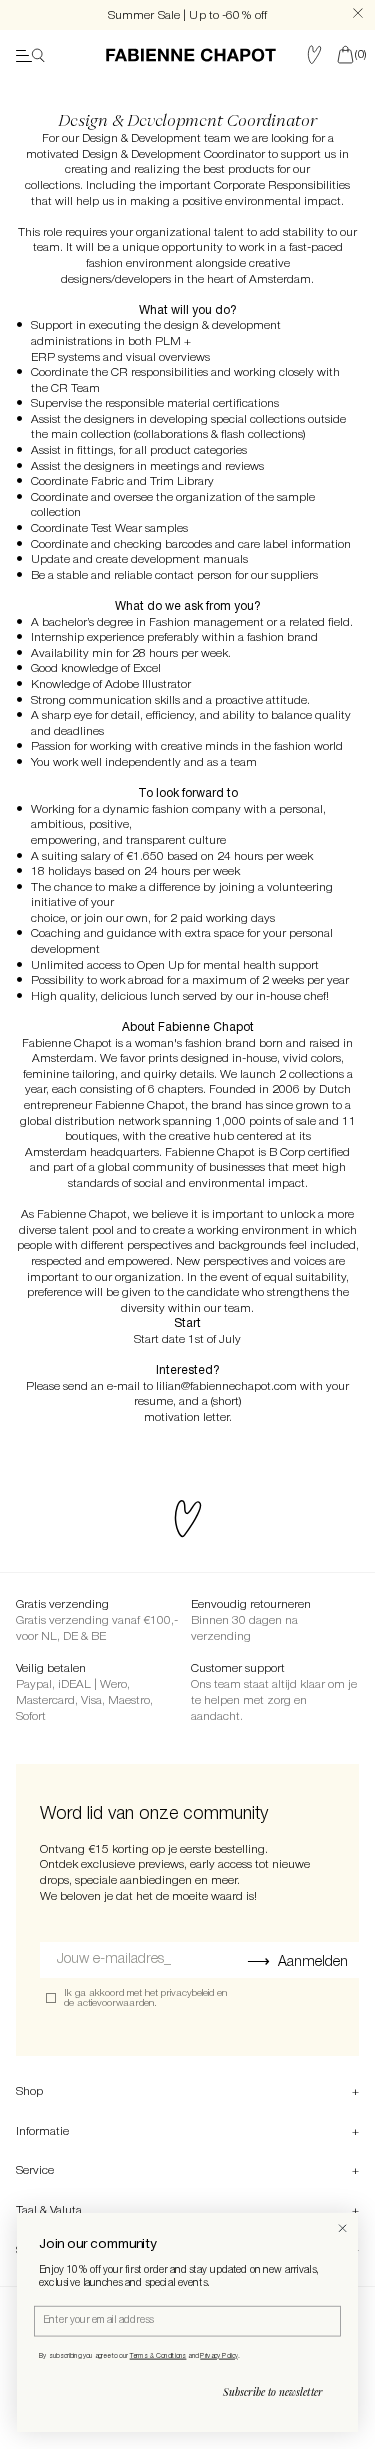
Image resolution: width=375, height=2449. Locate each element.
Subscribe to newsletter (273, 2392)
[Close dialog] (342, 2228)
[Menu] (30, 55)
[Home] (191, 55)
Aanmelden (313, 1962)
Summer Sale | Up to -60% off (187, 15)
